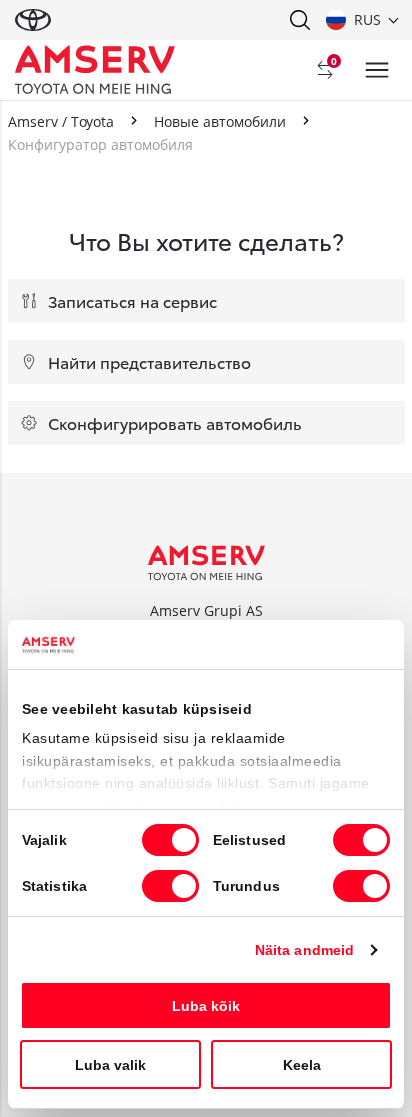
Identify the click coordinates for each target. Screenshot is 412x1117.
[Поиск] (299, 20)
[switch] (361, 840)
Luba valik (110, 1065)
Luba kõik (206, 1006)
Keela (302, 1065)
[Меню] (377, 70)
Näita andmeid (304, 950)
